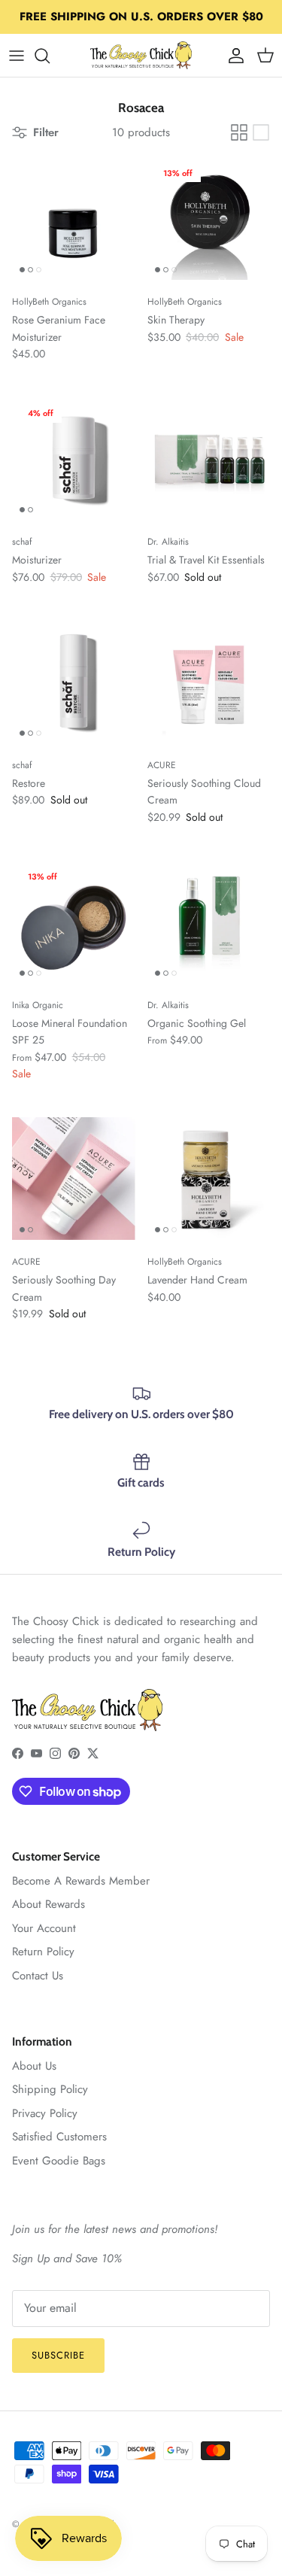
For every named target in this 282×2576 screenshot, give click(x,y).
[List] (261, 132)
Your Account (44, 1928)
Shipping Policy (50, 2089)
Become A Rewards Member (81, 1881)
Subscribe (58, 2355)
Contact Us (38, 1976)
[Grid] (239, 132)
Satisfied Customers (59, 2137)
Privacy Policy (45, 2113)
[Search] (50, 56)
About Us (34, 2066)
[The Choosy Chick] (141, 55)
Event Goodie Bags (59, 2161)
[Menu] (17, 56)
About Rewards (49, 1904)
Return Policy (43, 1952)
